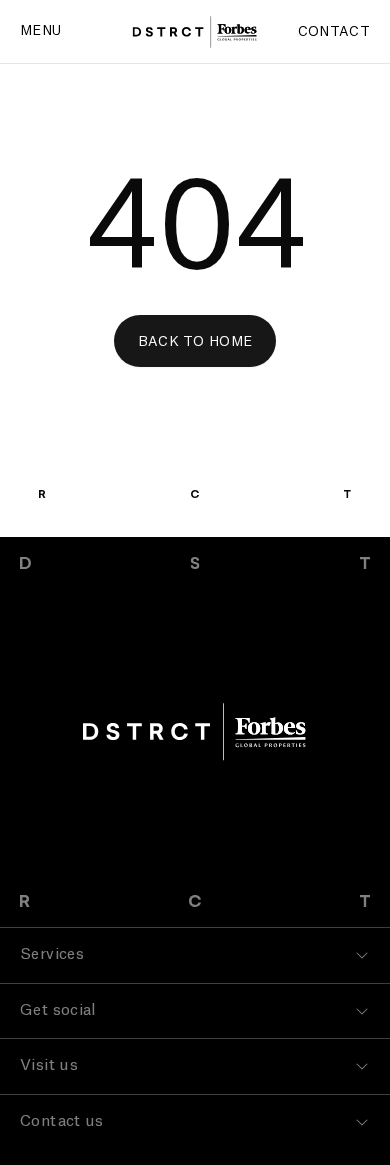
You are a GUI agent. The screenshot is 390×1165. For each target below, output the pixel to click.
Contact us (62, 1121)
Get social (58, 1010)
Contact (334, 31)
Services (52, 954)
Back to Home (195, 341)
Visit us (49, 1065)
